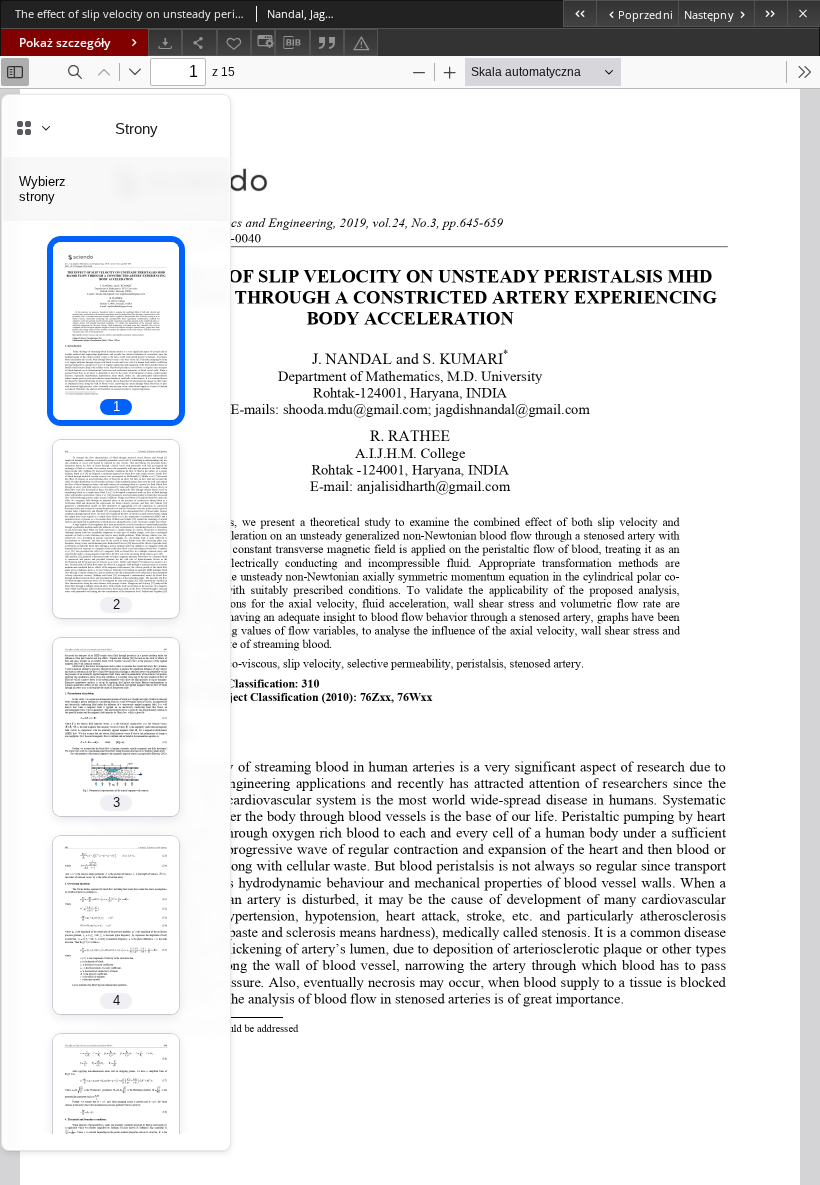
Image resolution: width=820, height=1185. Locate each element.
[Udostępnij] (199, 42)
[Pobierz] (165, 42)
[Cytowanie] (327, 42)
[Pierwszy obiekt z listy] (579, 13)
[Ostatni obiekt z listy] (770, 13)
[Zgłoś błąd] (361, 42)
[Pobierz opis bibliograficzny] (292, 43)
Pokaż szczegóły (64, 42)
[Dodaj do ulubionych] (234, 42)
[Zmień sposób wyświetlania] (263, 42)
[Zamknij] (803, 13)
